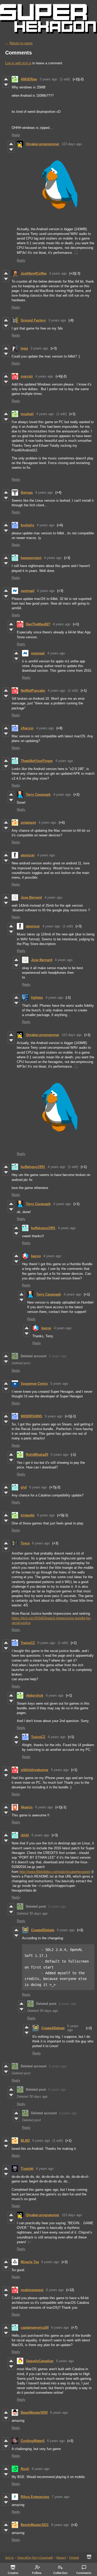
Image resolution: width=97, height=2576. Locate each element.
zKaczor (27, 728)
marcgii (27, 376)
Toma (25, 1543)
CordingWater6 (33, 2441)
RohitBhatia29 (37, 1455)
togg (24, 348)
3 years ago (48, 79)
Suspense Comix (34, 1384)
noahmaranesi (32, 2290)
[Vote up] (6, 79)
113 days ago (72, 144)
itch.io (9, 2557)
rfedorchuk (35, 1695)
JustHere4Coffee (34, 273)
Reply (16, 135)
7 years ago (61, 2497)
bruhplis (27, 525)
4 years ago (44, 376)
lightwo (37, 997)
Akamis (27, 1807)
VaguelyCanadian (40, 2361)
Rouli (25, 2469)
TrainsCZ (28, 1643)
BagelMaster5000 (34, 2413)
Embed (74, 2557)
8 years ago (60, 2525)
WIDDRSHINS (31, 1416)
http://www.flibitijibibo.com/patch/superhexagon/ (55, 1872)
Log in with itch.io (18, 63)
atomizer (28, 855)
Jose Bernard (31, 897)
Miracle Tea (30, 2262)
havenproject (31, 558)
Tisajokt (27, 2169)
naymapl (28, 591)
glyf (24, 1487)
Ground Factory (33, 320)
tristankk (28, 1515)
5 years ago (58, 1356)
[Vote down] (6, 85)
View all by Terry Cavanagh (35, 2557)
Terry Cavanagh (38, 794)
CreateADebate (43, 1930)
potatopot (28, 822)
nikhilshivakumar (35, 1770)
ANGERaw (29, 79)
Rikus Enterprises (35, 2497)
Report (61, 2557)
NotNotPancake (33, 691)
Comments (84, 2573)
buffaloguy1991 (33, 1167)
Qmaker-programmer (43, 144)
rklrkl (25, 1835)
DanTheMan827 (38, 624)
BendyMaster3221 (35, 2525)
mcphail (27, 414)
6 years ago (38, 1487)
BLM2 (25, 2141)
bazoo (36, 1256)
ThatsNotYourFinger (37, 761)
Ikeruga (27, 492)
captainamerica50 (35, 2327)
